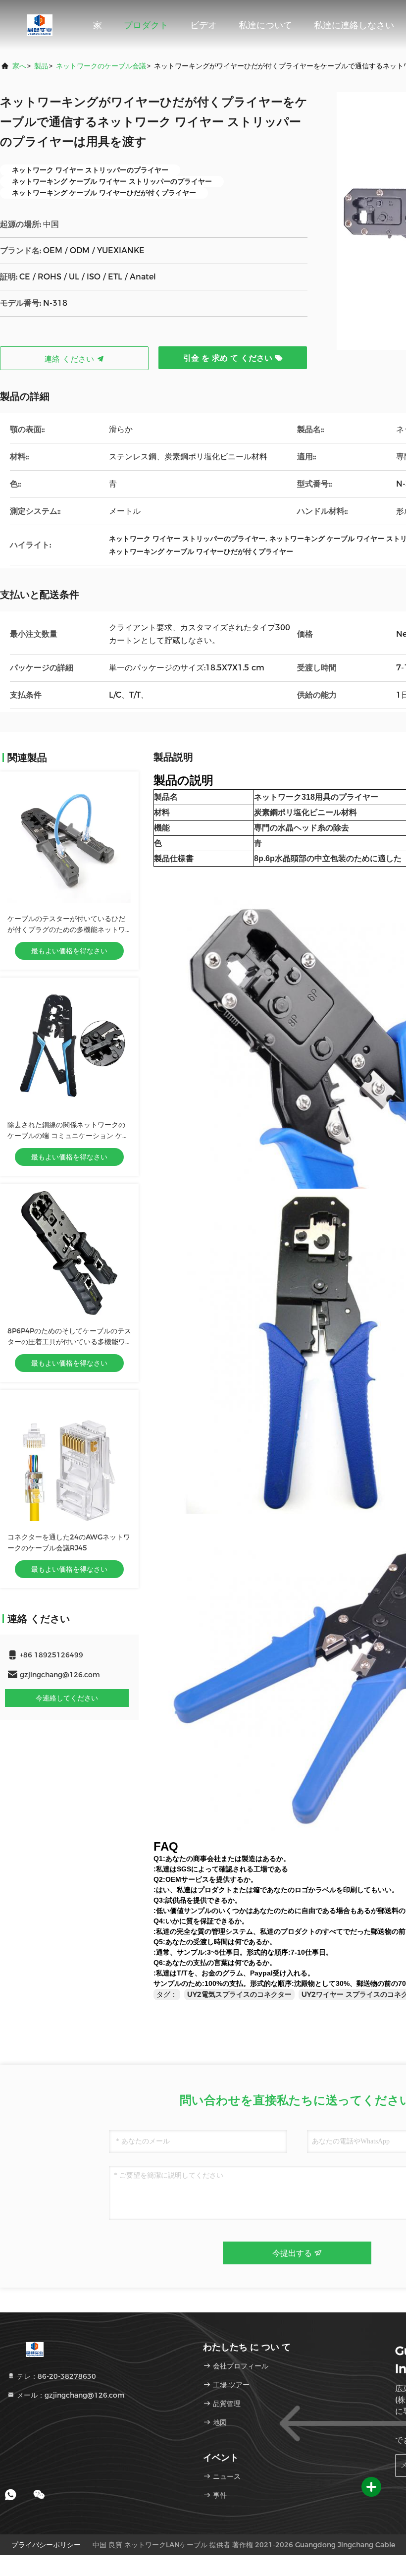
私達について (265, 25)
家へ (19, 66)
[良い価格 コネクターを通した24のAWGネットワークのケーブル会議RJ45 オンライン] (69, 1459)
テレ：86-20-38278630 (55, 2376)
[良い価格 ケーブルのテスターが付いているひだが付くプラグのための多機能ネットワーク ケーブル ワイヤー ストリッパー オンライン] (69, 841)
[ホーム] (40, 25)
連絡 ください (70, 359)
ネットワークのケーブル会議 (101, 66)
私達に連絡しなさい (354, 25)
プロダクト (146, 25)
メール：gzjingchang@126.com (70, 2395)
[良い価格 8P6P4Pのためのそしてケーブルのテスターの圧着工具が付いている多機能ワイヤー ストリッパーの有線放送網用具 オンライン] (69, 1253)
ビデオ (203, 25)
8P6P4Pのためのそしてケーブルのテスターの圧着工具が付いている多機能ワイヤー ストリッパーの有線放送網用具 (69, 1342)
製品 (41, 66)
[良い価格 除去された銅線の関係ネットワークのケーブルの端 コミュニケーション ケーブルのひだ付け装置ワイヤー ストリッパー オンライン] (69, 1047)
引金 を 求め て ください (229, 358)
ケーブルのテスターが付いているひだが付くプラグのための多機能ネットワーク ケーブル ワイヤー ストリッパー (66, 930)
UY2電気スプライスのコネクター (239, 1994)
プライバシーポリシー (46, 2545)
